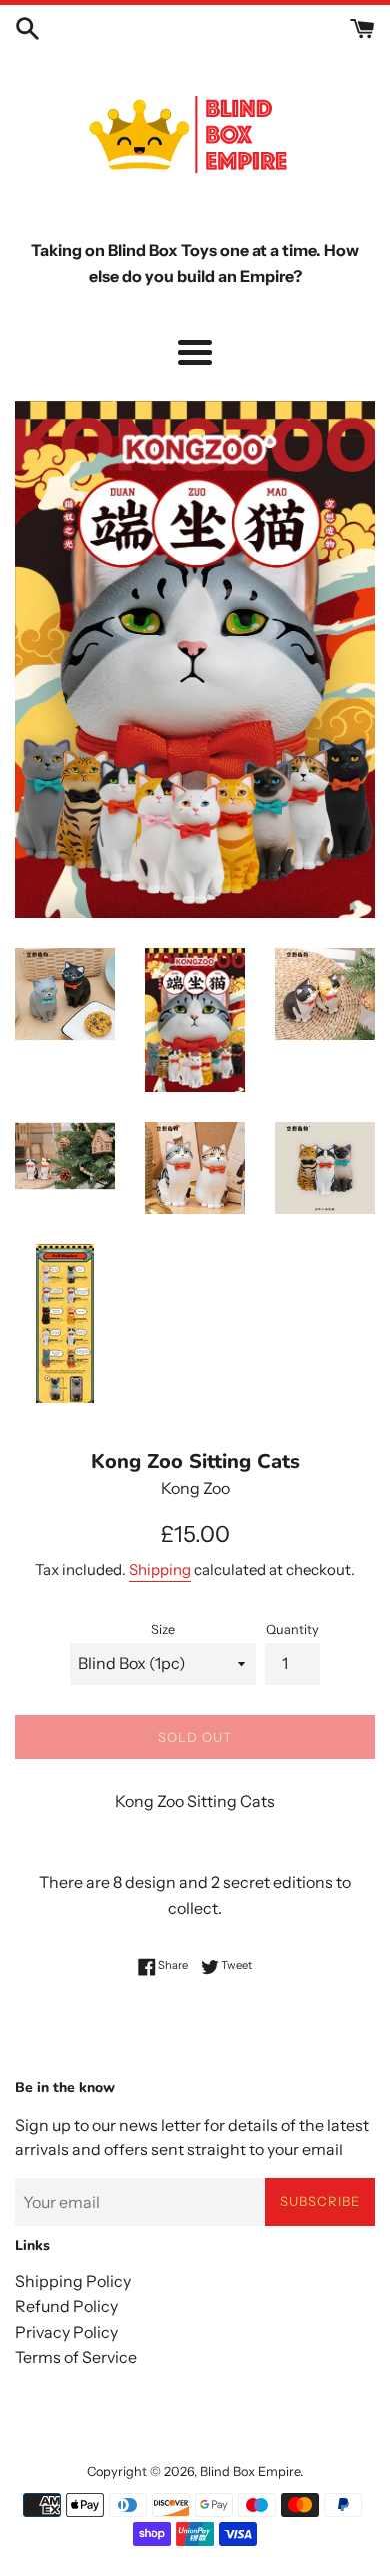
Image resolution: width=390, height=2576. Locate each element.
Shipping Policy (73, 2281)
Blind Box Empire (250, 2472)
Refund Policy (66, 2306)
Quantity (292, 1630)
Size (163, 1630)
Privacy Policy (66, 2332)
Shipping (160, 1570)
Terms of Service (76, 2357)
